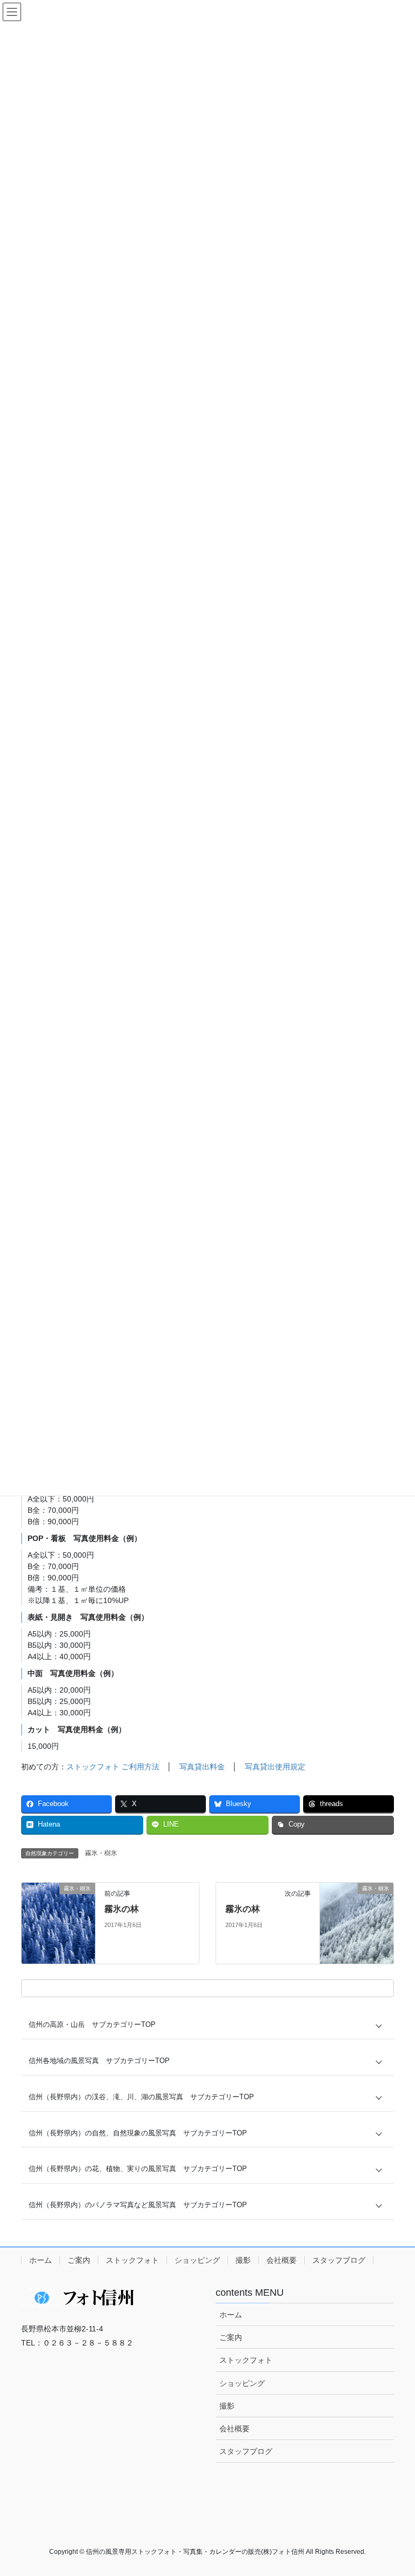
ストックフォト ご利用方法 (113, 1767)
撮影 (243, 2260)
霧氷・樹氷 (101, 1853)
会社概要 (282, 2260)
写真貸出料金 (202, 1767)
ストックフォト (132, 2260)
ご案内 (79, 2260)
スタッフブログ (339, 2260)
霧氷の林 (122, 1909)
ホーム (41, 2260)
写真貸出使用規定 (275, 1767)
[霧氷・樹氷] (58, 1923)
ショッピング (197, 2260)
